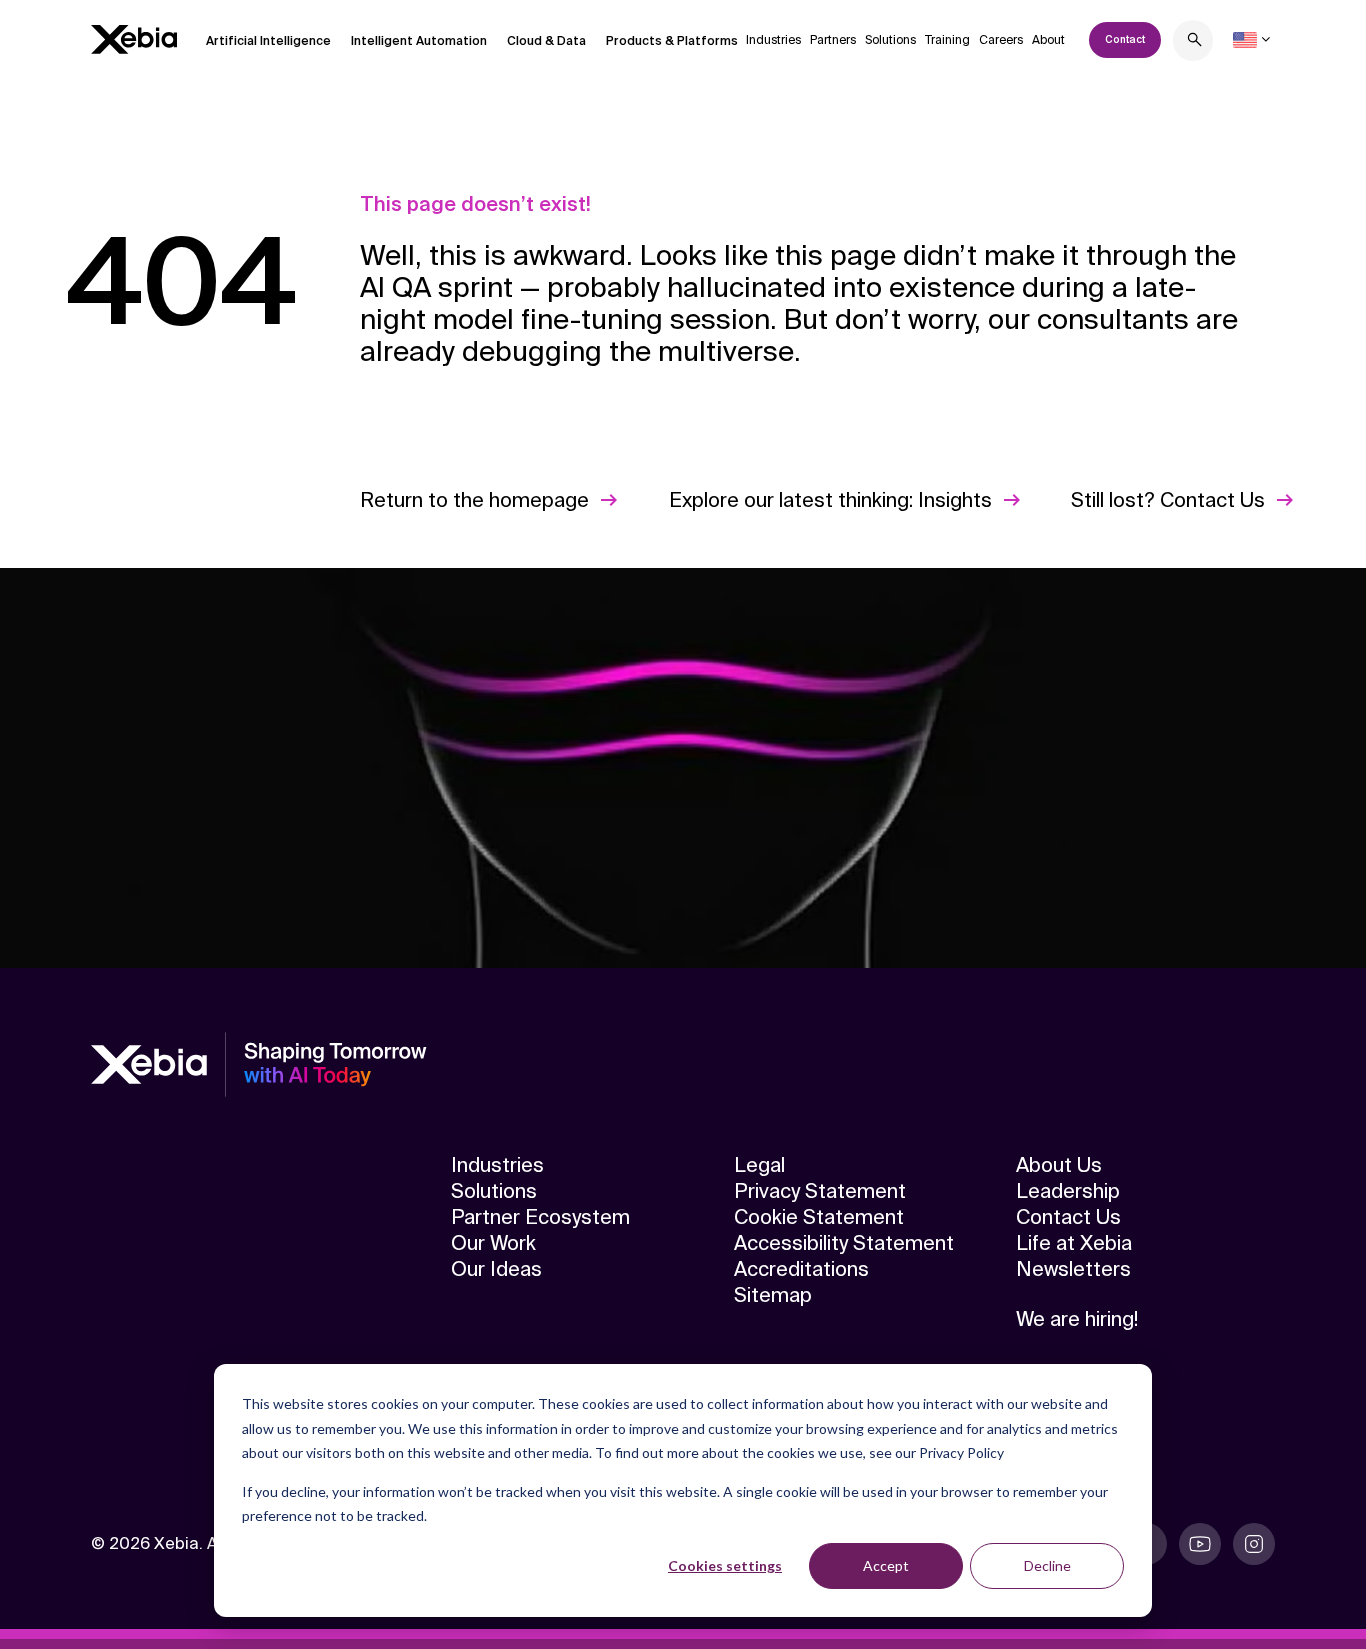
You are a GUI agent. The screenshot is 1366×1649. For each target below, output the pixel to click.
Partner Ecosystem (540, 1217)
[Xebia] (134, 39)
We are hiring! (1077, 1319)
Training (947, 40)
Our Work (493, 1243)
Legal (759, 1165)
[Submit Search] (1195, 42)
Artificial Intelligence (268, 41)
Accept (886, 1565)
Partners (833, 40)
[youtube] (1200, 1544)
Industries (773, 40)
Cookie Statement (819, 1217)
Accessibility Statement (844, 1243)
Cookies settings (725, 1565)
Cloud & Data (546, 41)
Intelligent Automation (419, 41)
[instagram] (1254, 1544)
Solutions (890, 40)
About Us (1059, 1165)
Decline (1047, 1565)
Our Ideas (496, 1269)
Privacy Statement (820, 1191)
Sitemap (773, 1295)
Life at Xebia (1074, 1243)
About (1048, 40)
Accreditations (801, 1269)
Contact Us (1068, 1217)
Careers (1001, 40)
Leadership (1068, 1191)
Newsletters (1073, 1269)
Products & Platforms (672, 41)
